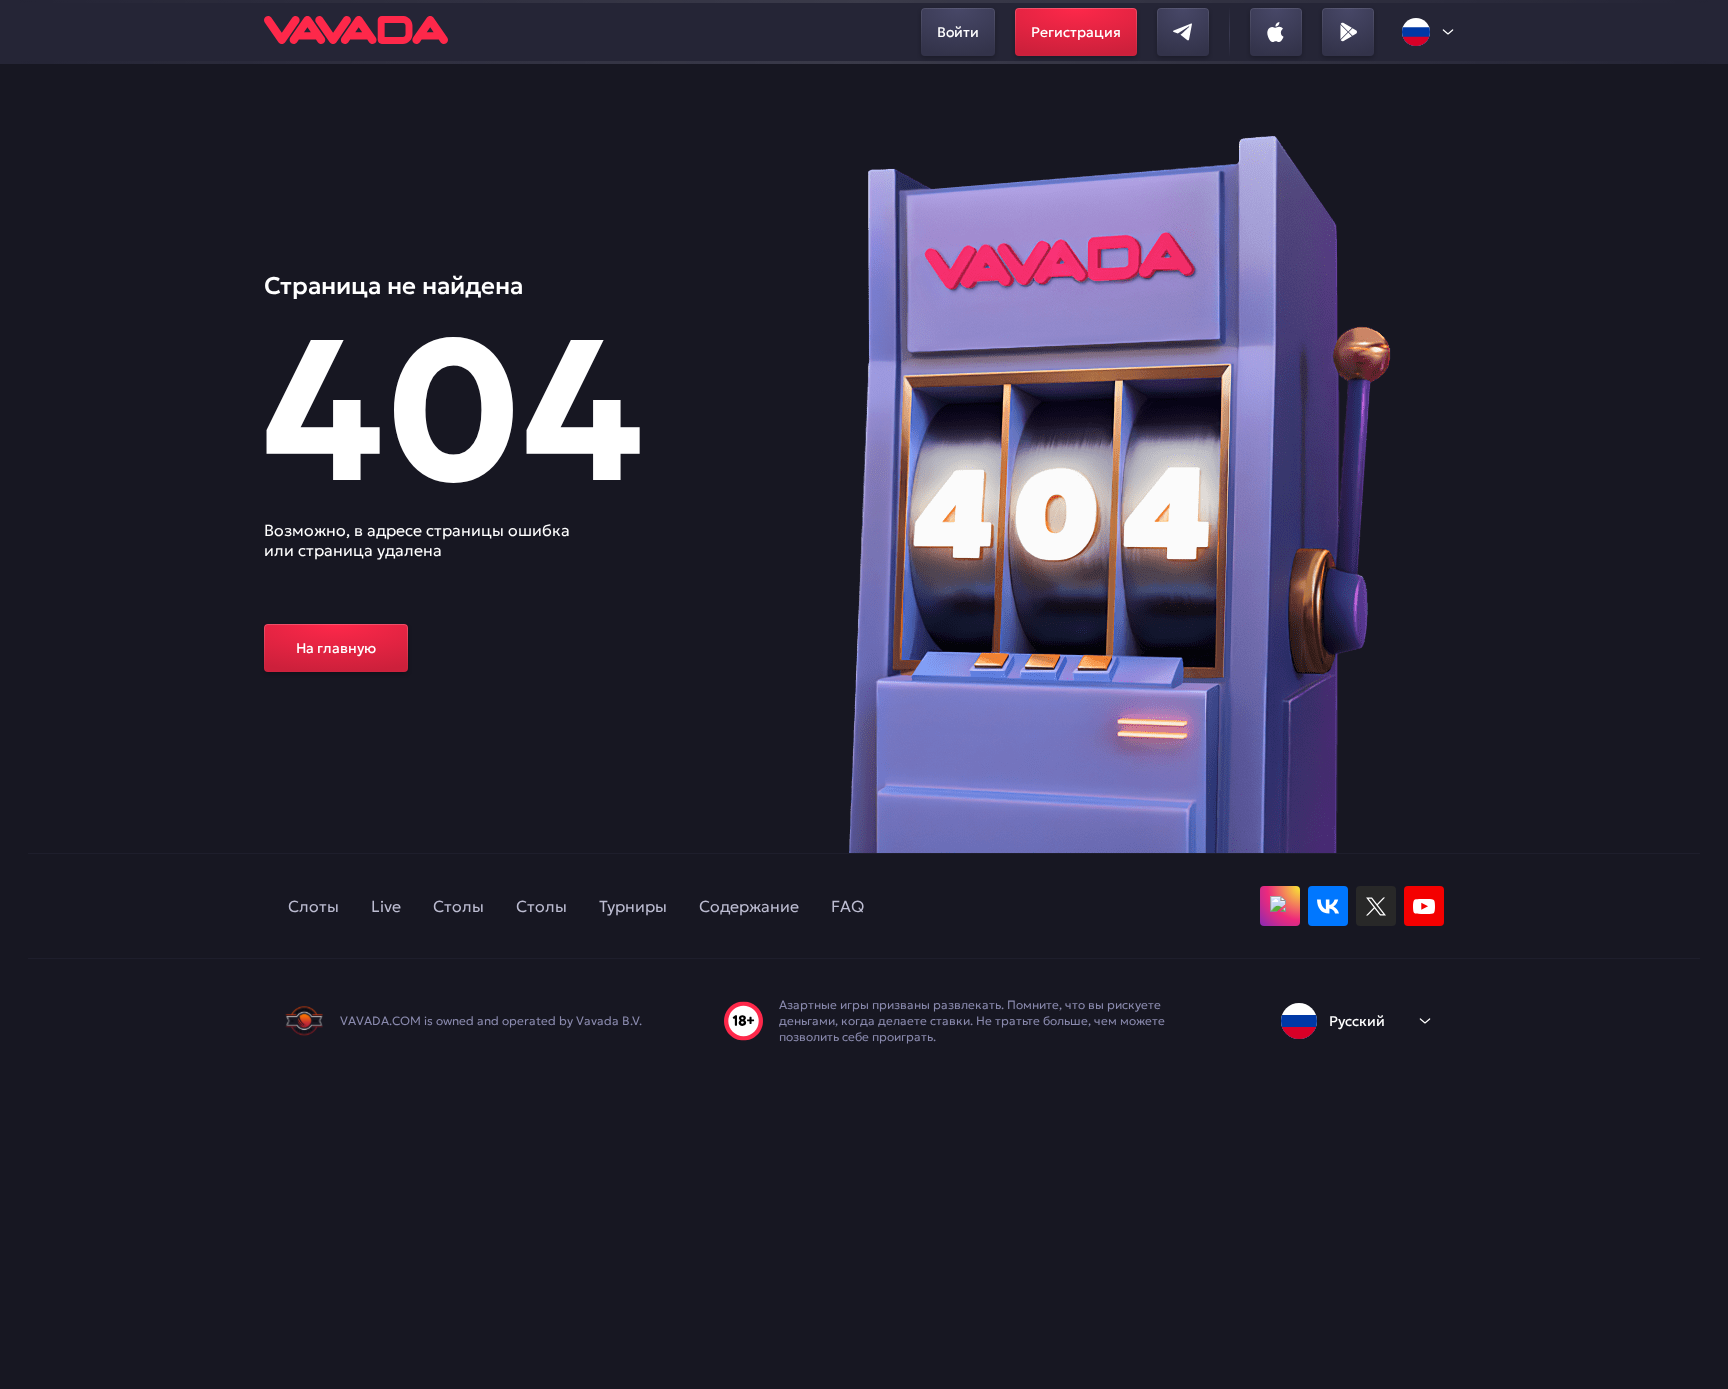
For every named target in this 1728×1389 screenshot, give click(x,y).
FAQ (847, 906)
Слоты (313, 906)
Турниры (633, 906)
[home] (356, 32)
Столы (458, 906)
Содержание (749, 906)
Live (386, 906)
